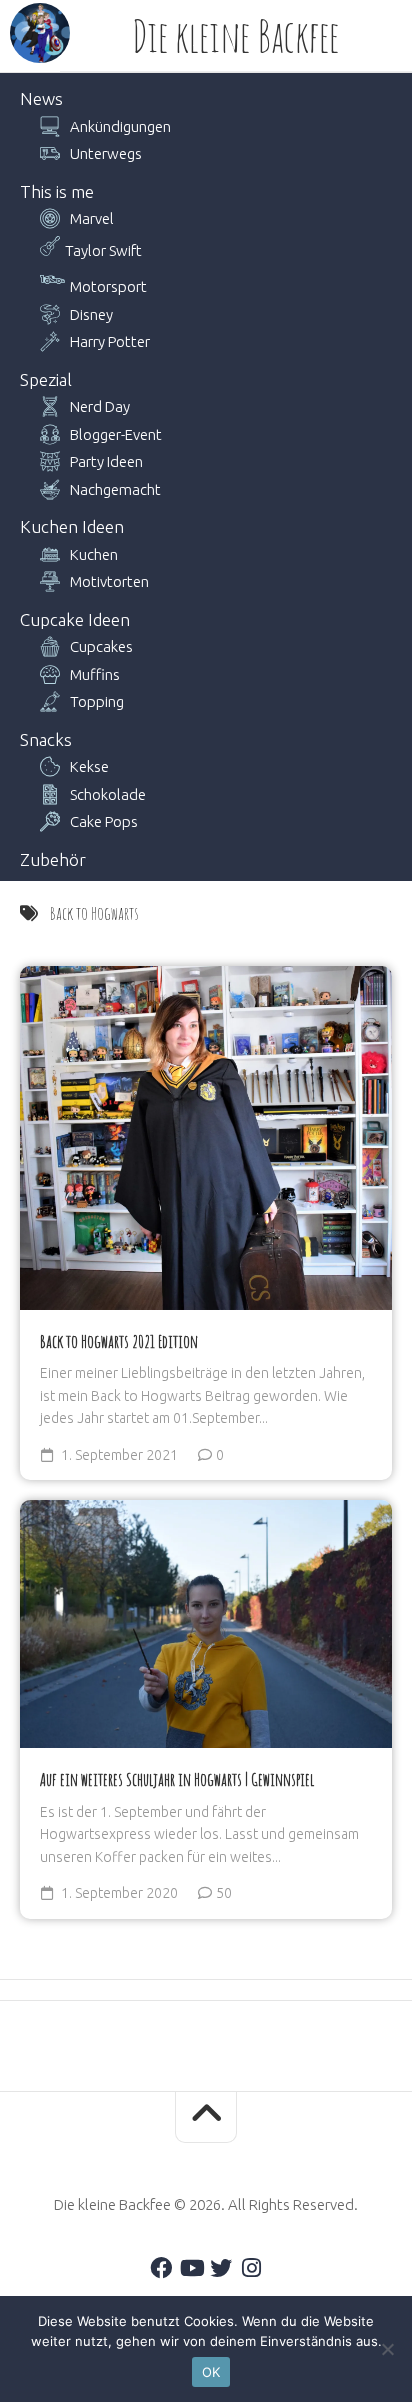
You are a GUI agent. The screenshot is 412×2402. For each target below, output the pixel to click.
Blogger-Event (116, 434)
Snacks (46, 739)
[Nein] (387, 2349)
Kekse (89, 766)
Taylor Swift (103, 250)
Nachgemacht (115, 489)
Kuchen (94, 554)
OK (211, 2372)
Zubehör (53, 859)
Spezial (46, 379)
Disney (91, 314)
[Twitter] (221, 2268)
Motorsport (108, 286)
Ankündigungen (120, 126)
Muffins (95, 674)
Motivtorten (109, 581)
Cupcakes (101, 646)
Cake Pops (104, 821)
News (41, 98)
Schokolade (108, 794)
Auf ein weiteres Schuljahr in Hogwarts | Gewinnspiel (177, 1779)
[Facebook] (161, 2268)
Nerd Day (100, 406)
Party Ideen (106, 461)
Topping (97, 701)
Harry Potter (110, 341)
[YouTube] (191, 2268)
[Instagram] (251, 2268)
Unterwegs (106, 153)
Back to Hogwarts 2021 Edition (119, 1341)
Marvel (92, 218)
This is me (57, 191)
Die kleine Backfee (236, 36)
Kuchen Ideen (72, 526)
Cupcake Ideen (75, 619)
